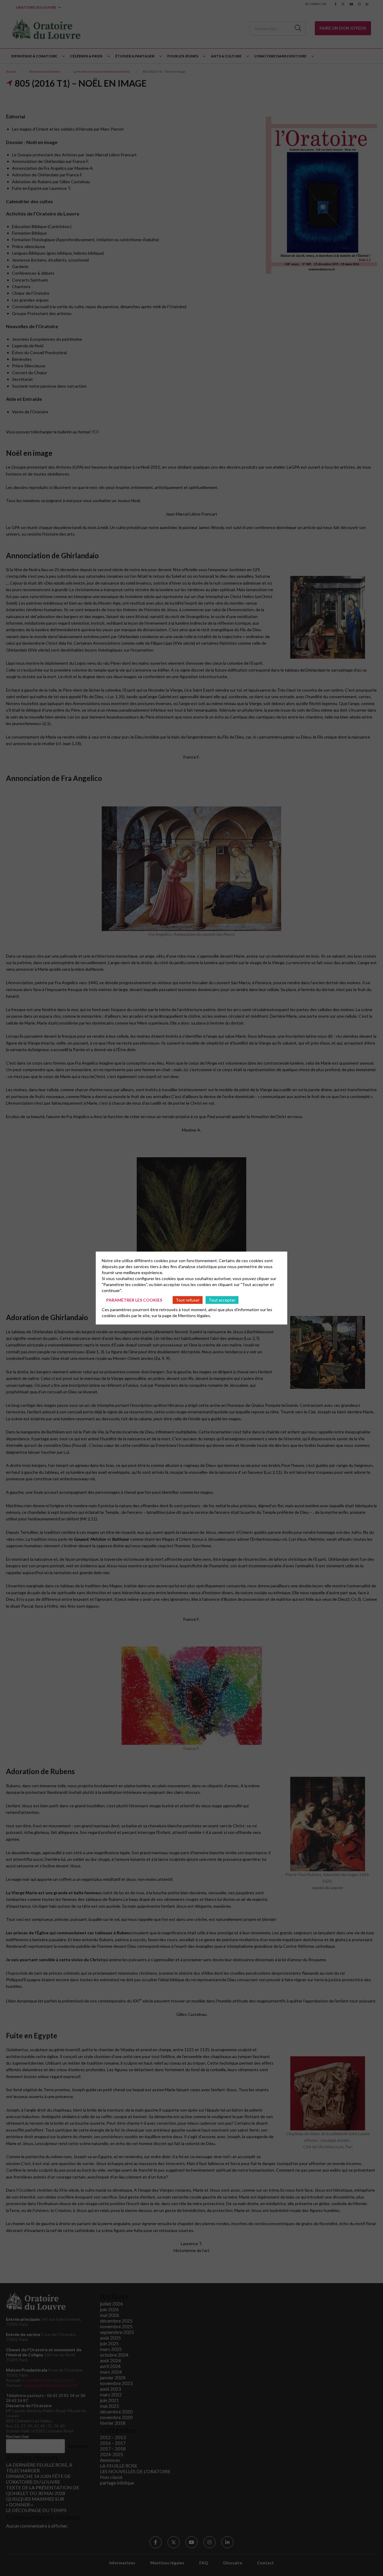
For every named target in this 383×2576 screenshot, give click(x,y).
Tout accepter (222, 1300)
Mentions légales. (194, 1315)
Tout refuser (188, 1300)
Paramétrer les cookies (134, 1300)
